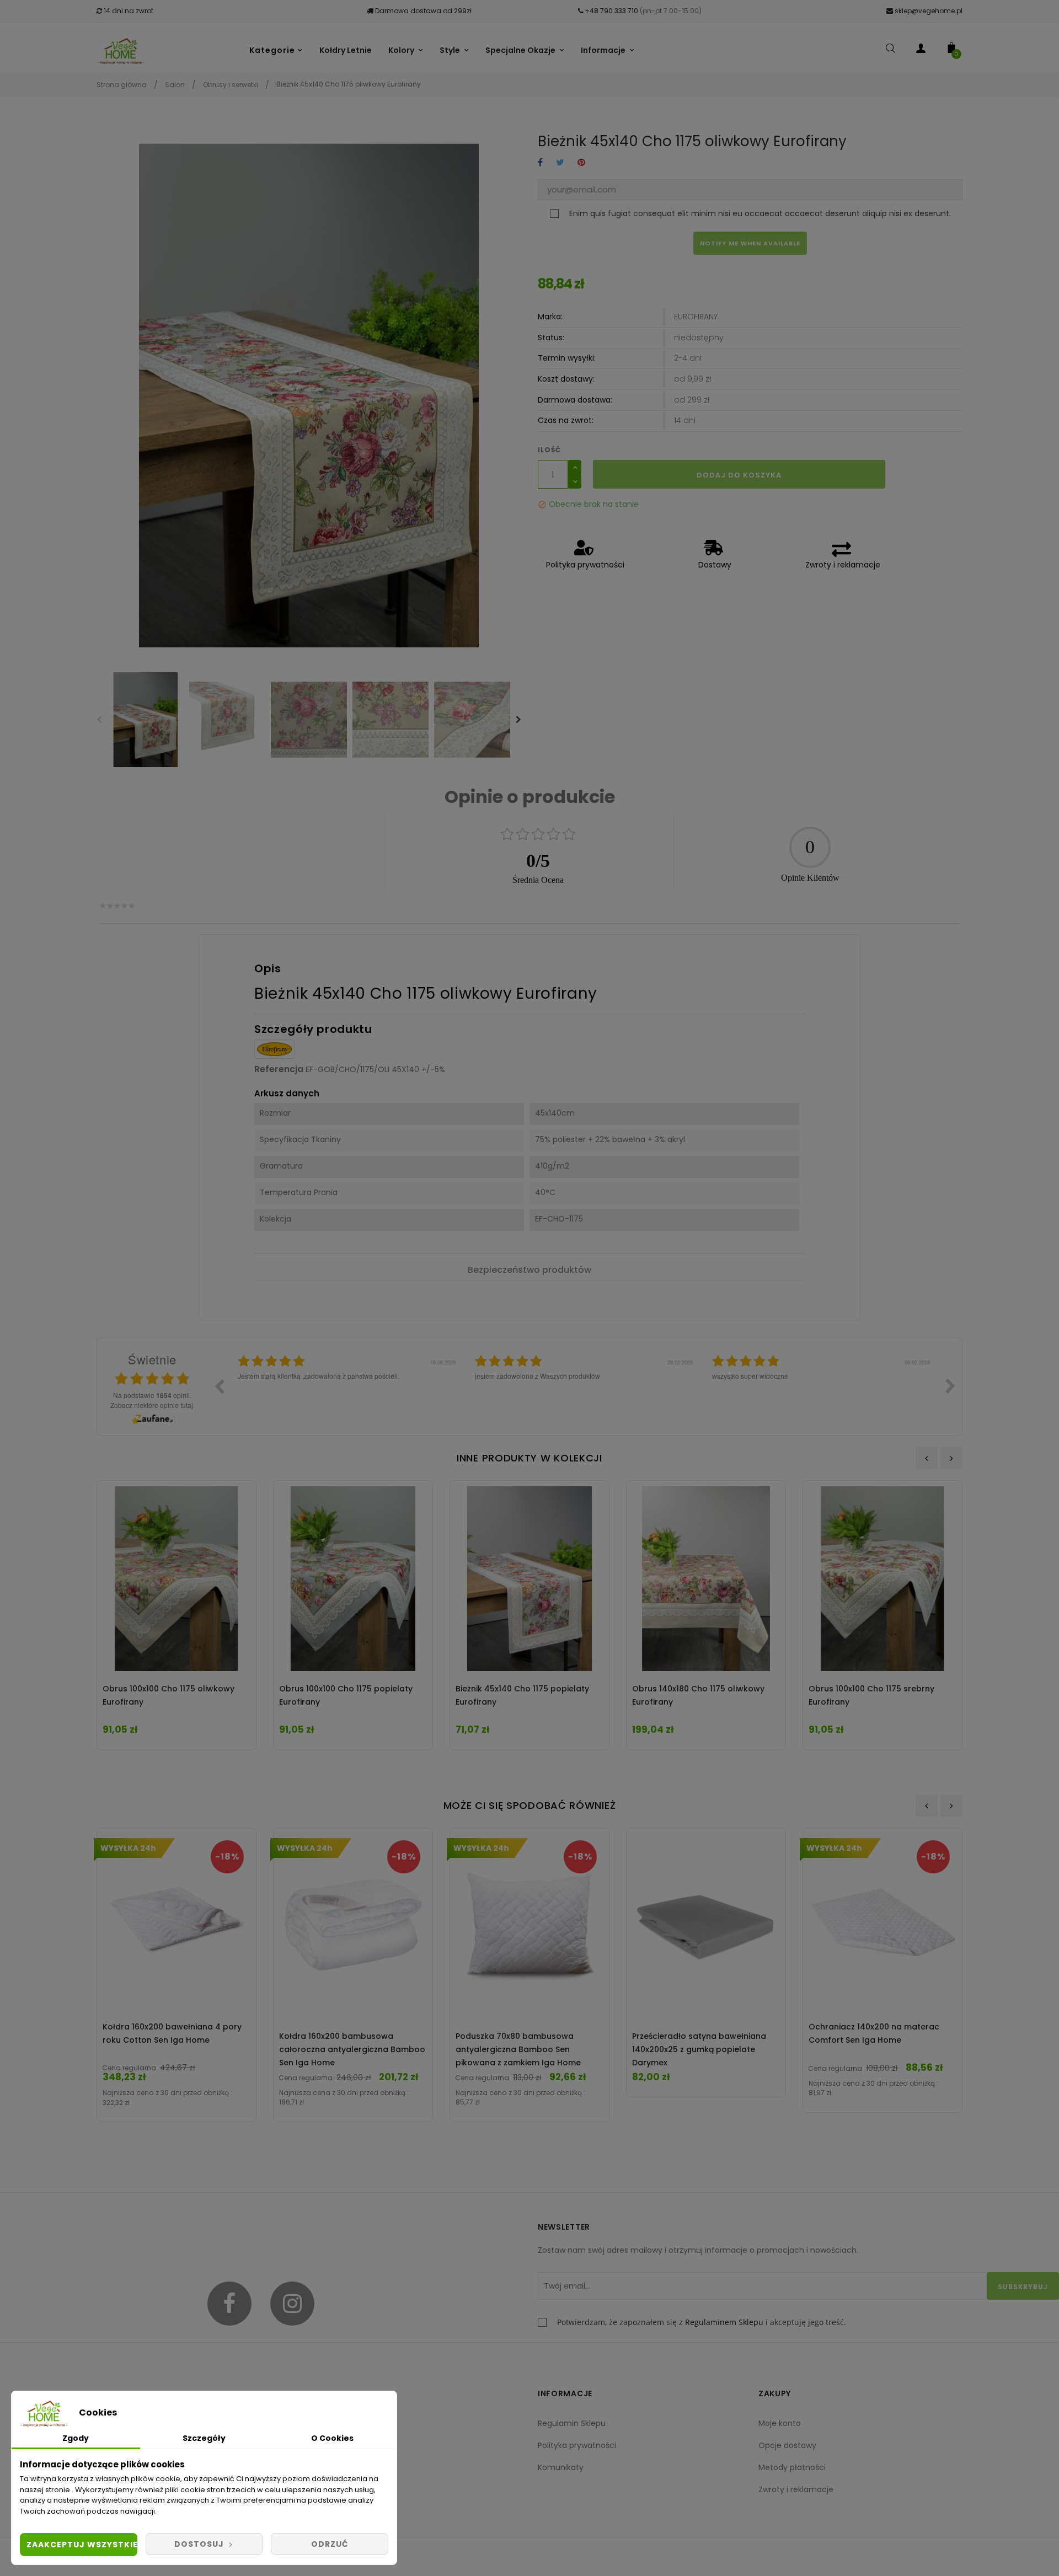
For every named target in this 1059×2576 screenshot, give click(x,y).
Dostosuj (200, 2544)
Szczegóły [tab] (204, 2438)
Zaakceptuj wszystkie (82, 2545)
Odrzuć (330, 2544)
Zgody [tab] (76, 2438)
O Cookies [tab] (332, 2438)
